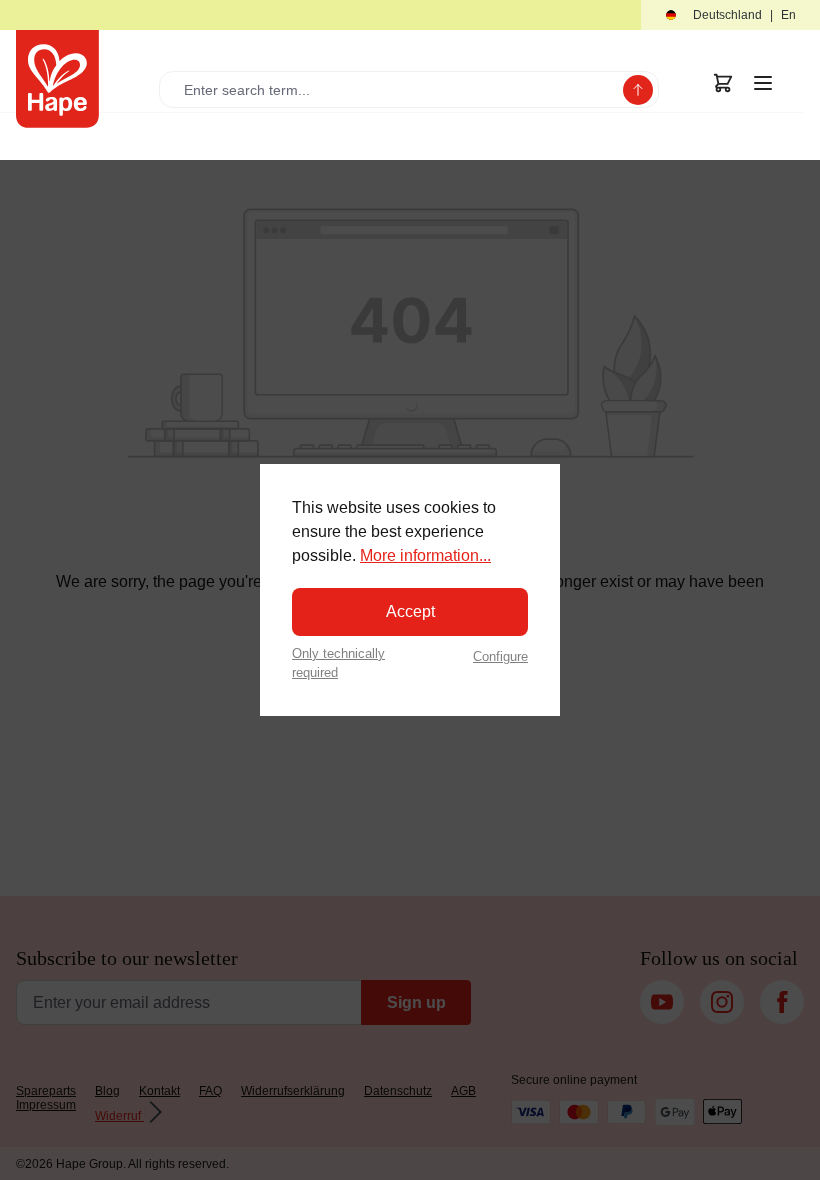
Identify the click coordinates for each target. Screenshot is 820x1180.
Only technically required (338, 663)
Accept (410, 611)
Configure (500, 656)
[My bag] (723, 83)
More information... (425, 555)
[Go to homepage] (57, 79)
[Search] (638, 90)
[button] (730, 15)
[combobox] (395, 89)
